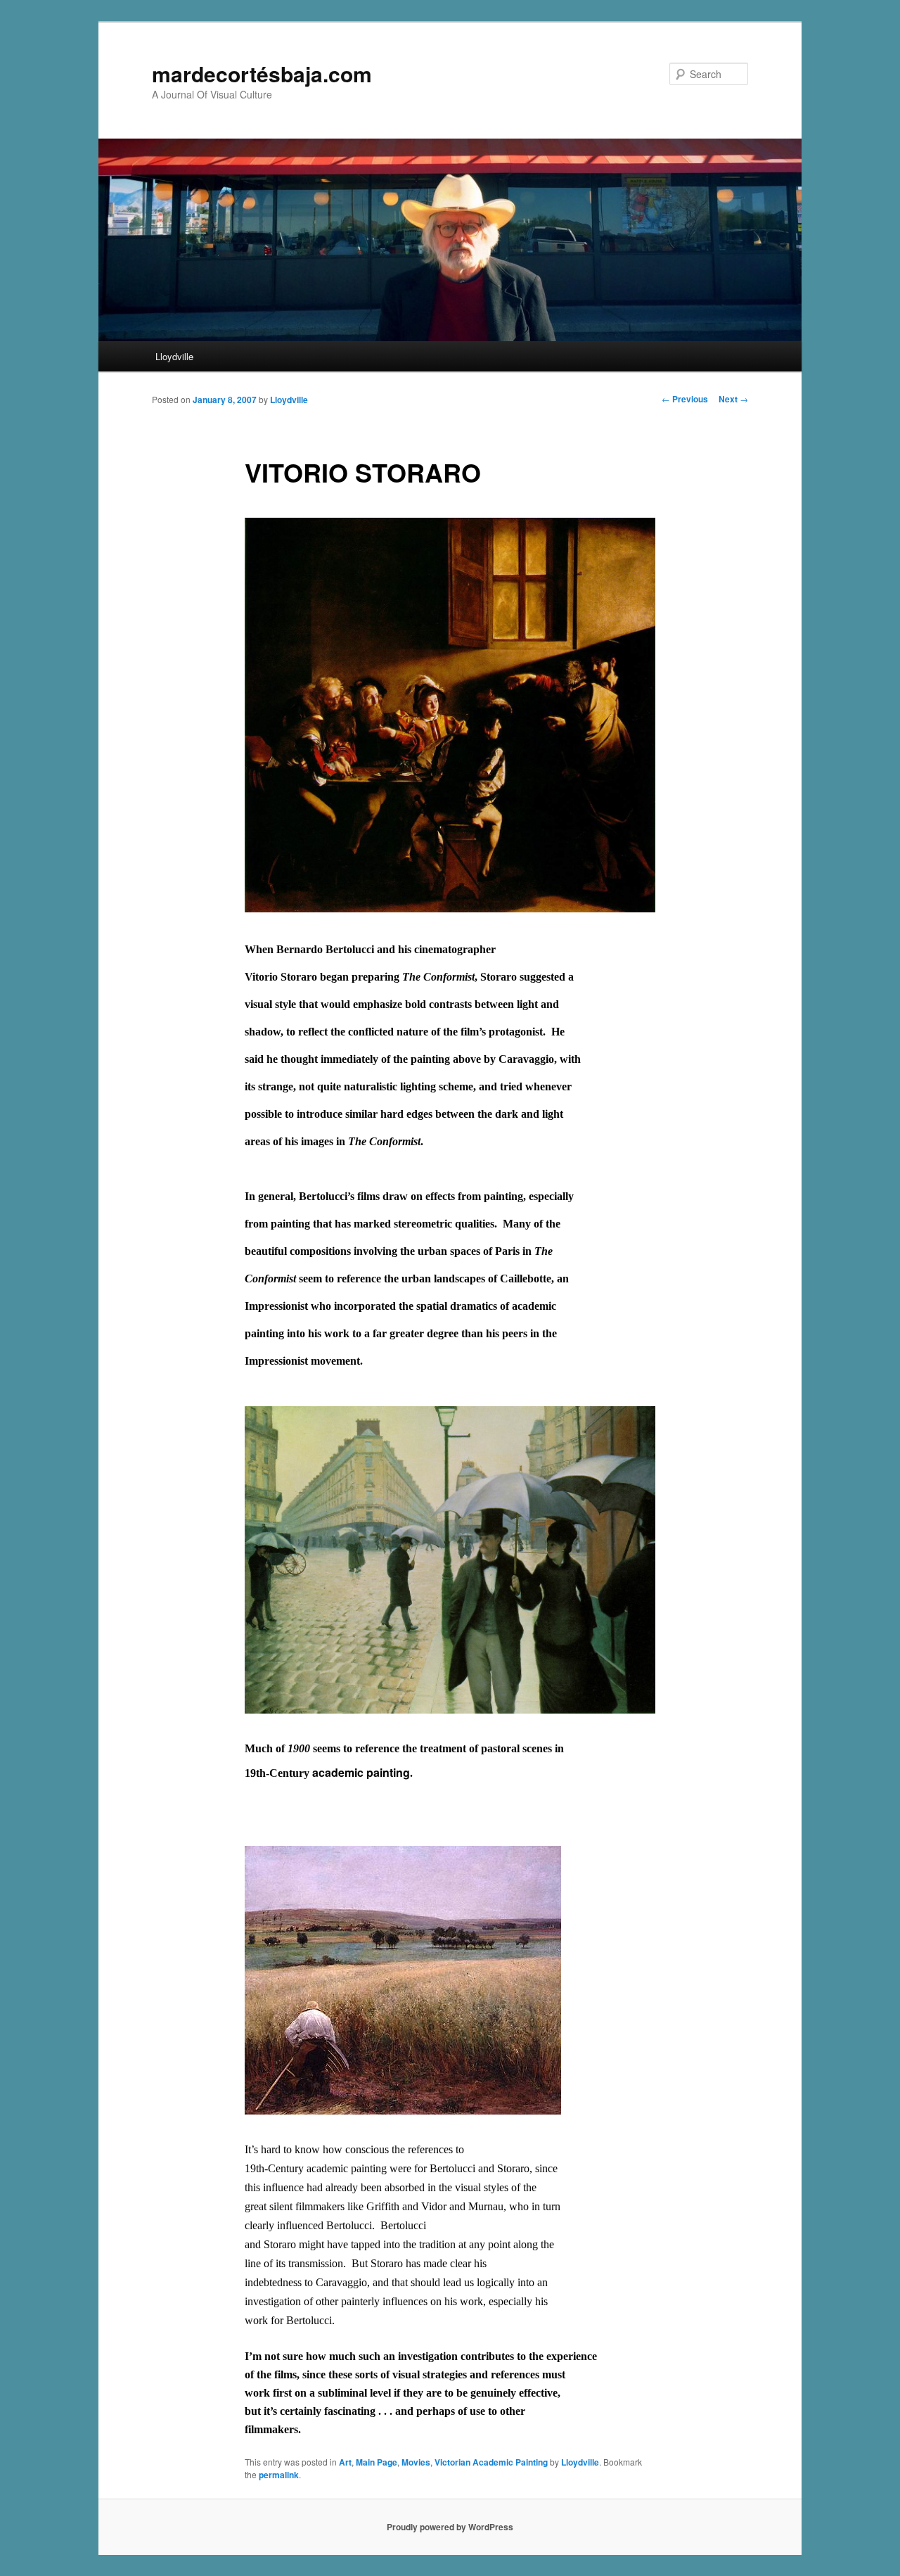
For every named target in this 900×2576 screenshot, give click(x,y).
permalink (279, 2475)
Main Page (377, 2462)
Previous (685, 399)
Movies (416, 2462)
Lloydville (174, 356)
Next (733, 399)
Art (345, 2462)
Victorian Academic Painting (491, 2462)
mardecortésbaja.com (262, 74)
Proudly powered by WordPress (450, 2527)
